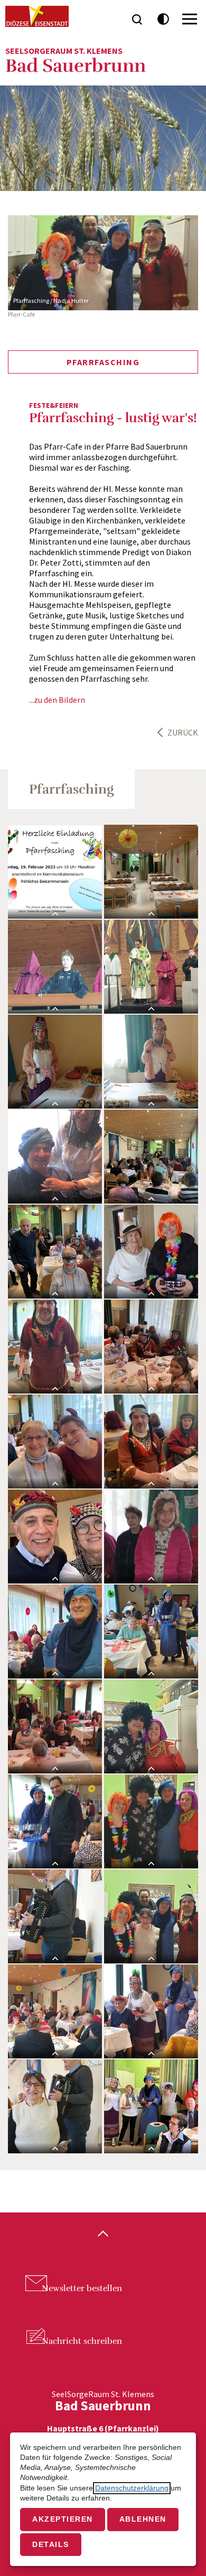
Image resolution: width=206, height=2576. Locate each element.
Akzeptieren (63, 2519)
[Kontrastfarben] (163, 19)
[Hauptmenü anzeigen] (190, 19)
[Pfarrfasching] (55, 872)
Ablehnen (143, 2519)
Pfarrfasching (103, 362)
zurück (183, 732)
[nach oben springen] (103, 2235)
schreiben (82, 2341)
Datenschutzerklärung (132, 2488)
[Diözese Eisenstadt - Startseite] (37, 16)
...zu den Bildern (57, 700)
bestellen (82, 2288)
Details (51, 2545)
